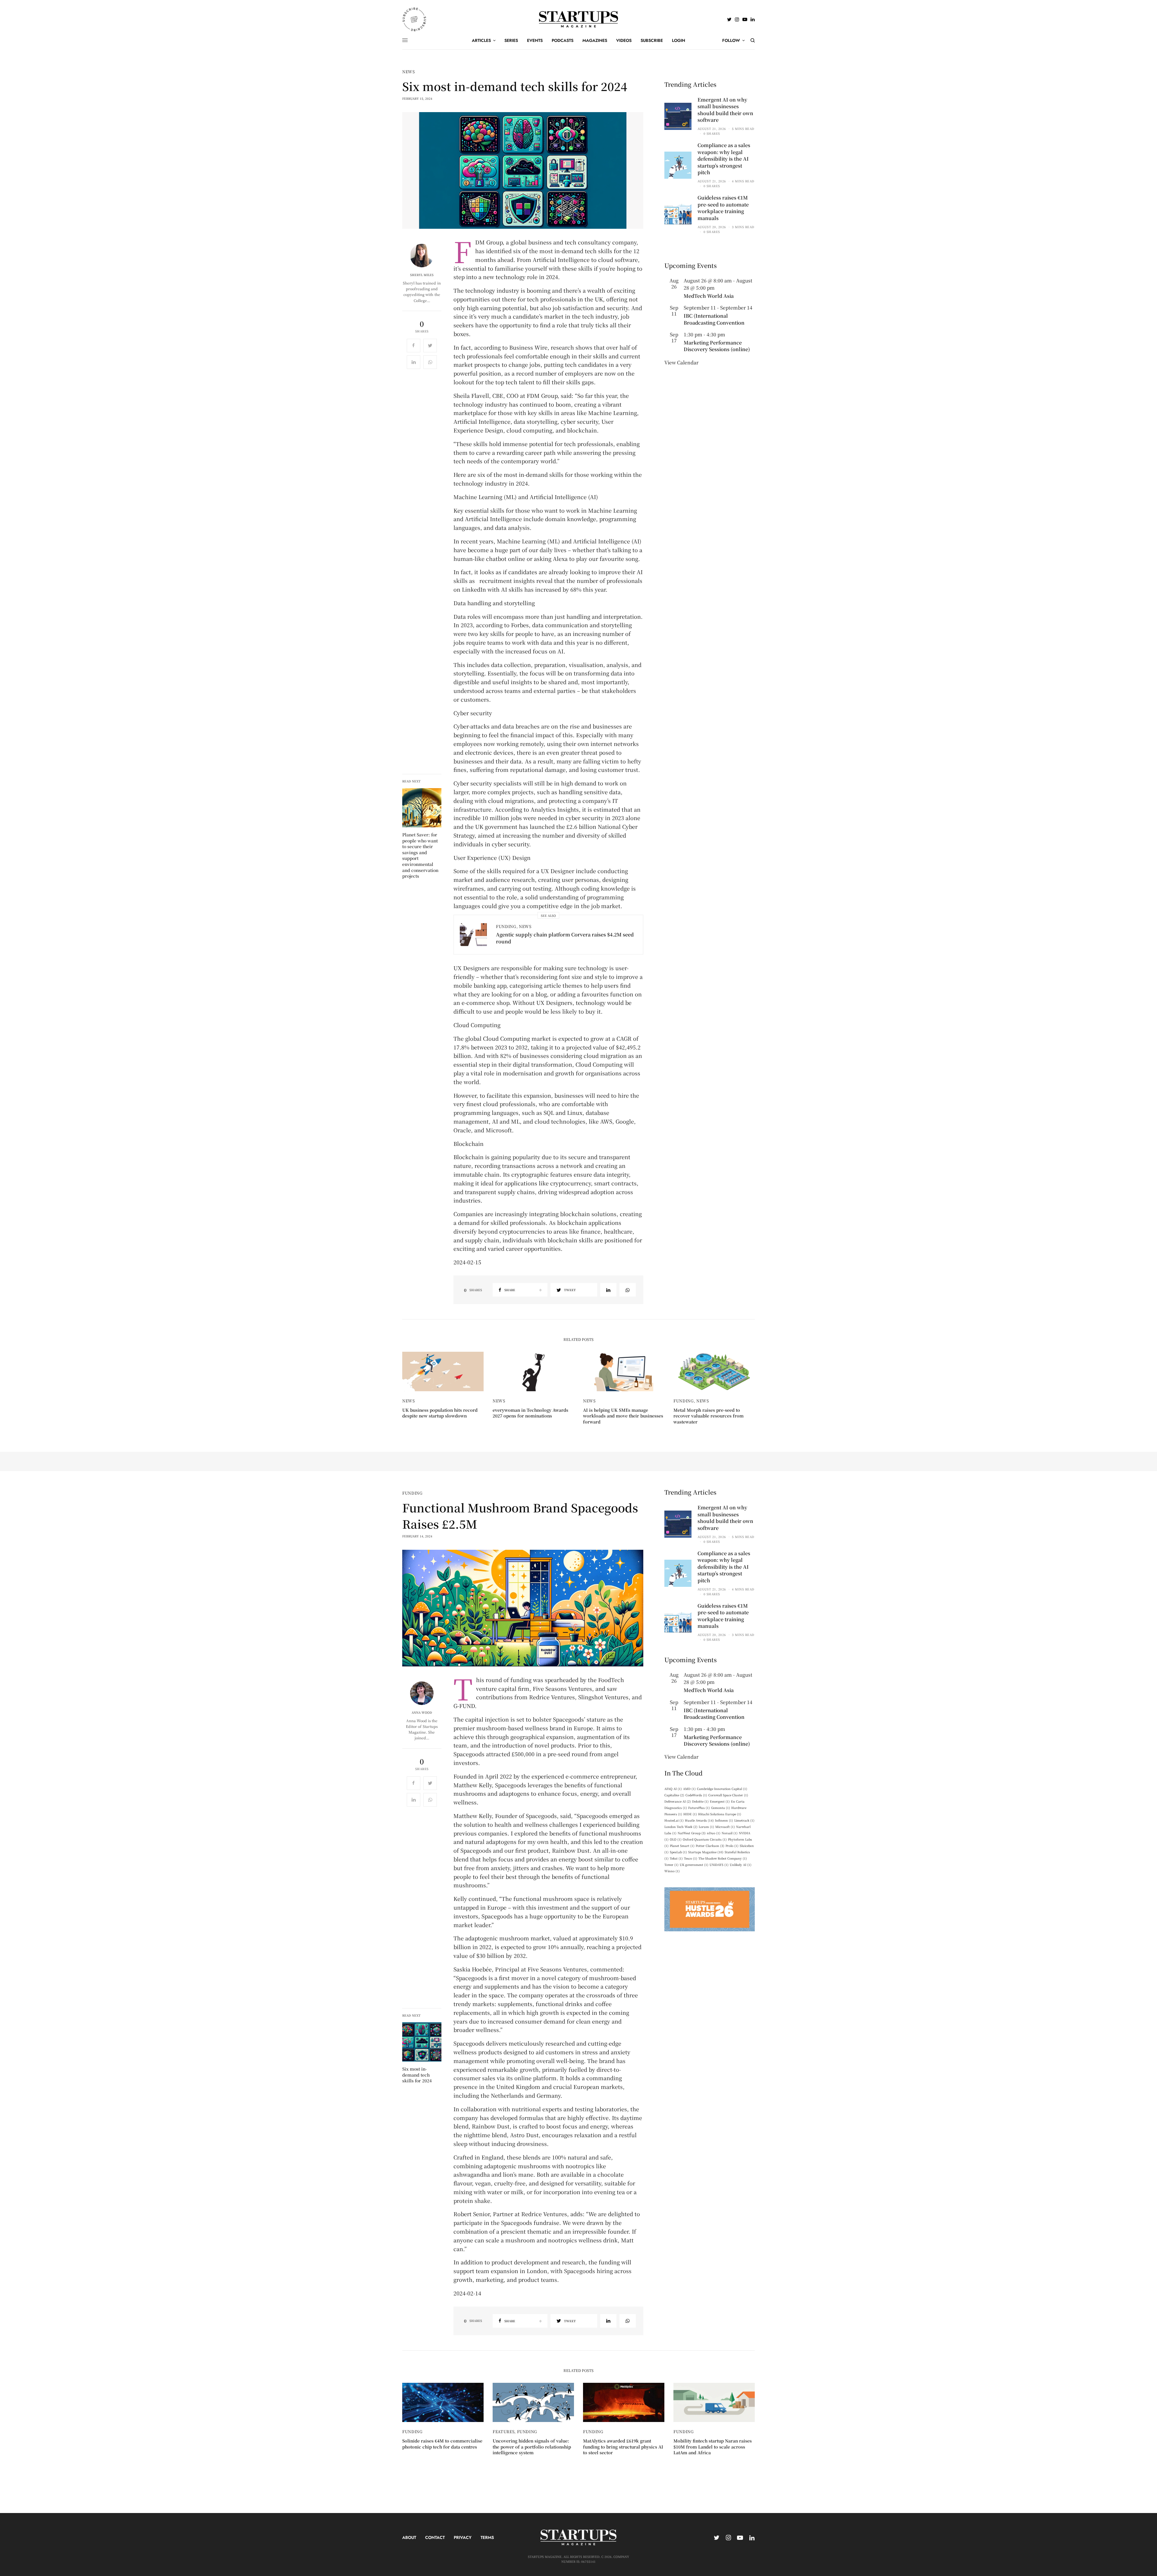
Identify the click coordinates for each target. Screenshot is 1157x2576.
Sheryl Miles (422, 275)
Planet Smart (682, 1846)
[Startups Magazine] (579, 19)
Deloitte (700, 1801)
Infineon (724, 1820)
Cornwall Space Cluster (728, 1795)
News (409, 72)
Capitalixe (674, 1795)
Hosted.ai (674, 1820)
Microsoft (725, 1827)
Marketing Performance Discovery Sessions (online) (717, 346)
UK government (694, 1865)
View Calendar (681, 362)
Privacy (463, 2537)
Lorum (706, 1827)
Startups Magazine (706, 1852)
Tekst (676, 1858)
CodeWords (696, 1795)
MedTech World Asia (709, 296)
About (409, 2537)
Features (503, 2431)
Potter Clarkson (710, 1846)
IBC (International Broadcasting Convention (714, 319)
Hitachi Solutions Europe (720, 1814)
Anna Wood (422, 1713)
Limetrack (744, 1820)
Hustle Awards (699, 1820)
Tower (671, 1865)
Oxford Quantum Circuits (705, 1839)
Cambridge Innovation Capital (722, 1789)
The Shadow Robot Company (723, 1858)
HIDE (690, 1814)
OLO (676, 1839)
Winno (672, 1871)
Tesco (691, 1858)
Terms (487, 2537)
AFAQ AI (673, 1789)
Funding (506, 926)
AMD (689, 1789)
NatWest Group (692, 1833)
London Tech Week (681, 1827)
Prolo (732, 1846)
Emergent (720, 1801)
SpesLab (678, 1852)
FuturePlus (699, 1808)
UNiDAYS (719, 1865)
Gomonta (721, 1808)
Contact (435, 2537)
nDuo (714, 1833)
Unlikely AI (741, 1865)
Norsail (730, 1833)
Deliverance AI (678, 1801)
